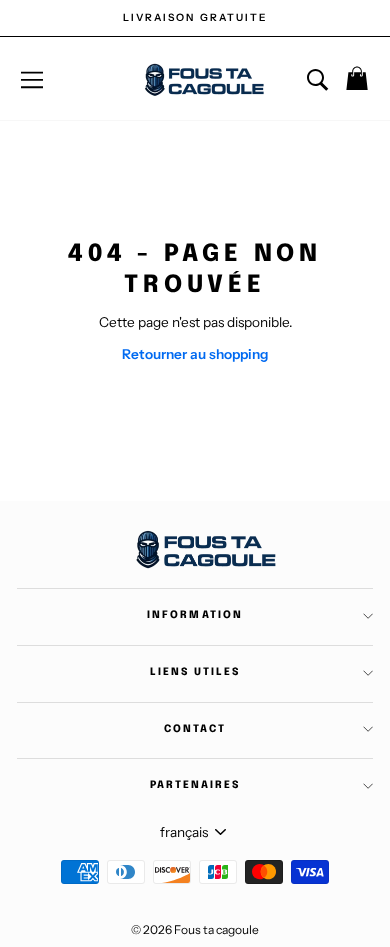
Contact (195, 729)
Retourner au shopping (195, 354)
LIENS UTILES (195, 672)
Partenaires (195, 785)
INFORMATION (194, 615)
